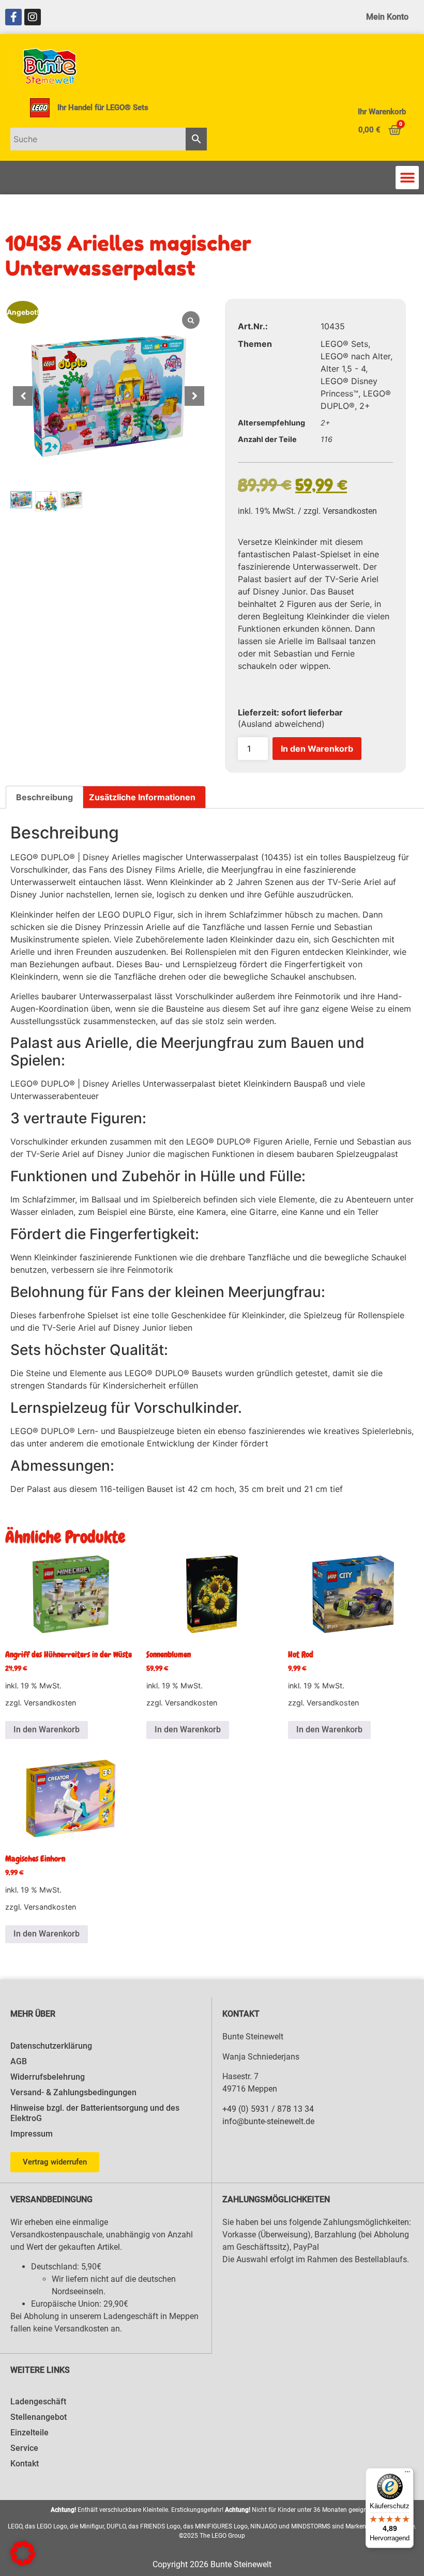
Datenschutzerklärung (51, 2046)
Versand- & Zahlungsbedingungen (73, 2092)
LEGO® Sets (344, 344)
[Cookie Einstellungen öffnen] (23, 2563)
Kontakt (25, 2464)
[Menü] (407, 2474)
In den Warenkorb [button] (47, 1729)
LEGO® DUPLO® (43, 857)
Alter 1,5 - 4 (343, 369)
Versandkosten (350, 511)
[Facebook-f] (13, 17)
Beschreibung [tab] (44, 797)
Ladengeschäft (38, 2402)
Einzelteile (29, 2433)
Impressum (32, 2134)
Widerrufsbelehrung (48, 2077)
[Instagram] (33, 17)
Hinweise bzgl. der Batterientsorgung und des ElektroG (95, 2113)
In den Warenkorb (317, 749)
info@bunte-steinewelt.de (268, 2121)
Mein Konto (387, 17)
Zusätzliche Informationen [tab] (142, 797)
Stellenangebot (39, 2417)
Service (24, 2448)
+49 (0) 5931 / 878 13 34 (268, 2109)
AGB (19, 2061)
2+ (365, 406)
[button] (407, 178)
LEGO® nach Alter (355, 356)
